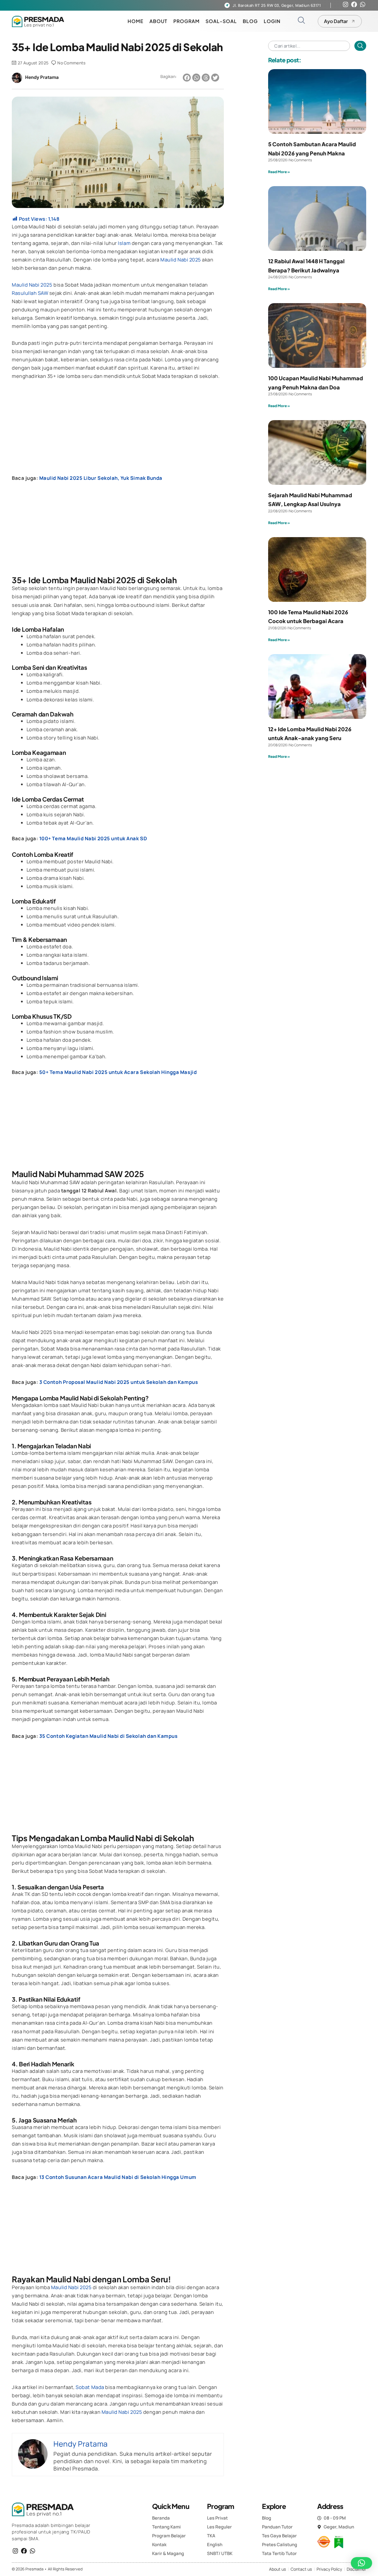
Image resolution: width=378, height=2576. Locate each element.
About (158, 21)
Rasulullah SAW (30, 293)
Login (272, 21)
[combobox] (309, 46)
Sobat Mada (90, 2387)
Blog (250, 21)
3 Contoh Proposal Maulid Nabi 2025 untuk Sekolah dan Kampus (119, 1382)
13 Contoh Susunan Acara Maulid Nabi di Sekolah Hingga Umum (118, 2177)
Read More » (279, 172)
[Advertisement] (118, 430)
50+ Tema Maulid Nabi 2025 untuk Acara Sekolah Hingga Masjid (118, 1072)
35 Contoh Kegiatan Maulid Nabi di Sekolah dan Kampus (109, 1736)
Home (136, 21)
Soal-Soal (221, 21)
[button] (187, 78)
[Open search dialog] (301, 21)
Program (186, 21)
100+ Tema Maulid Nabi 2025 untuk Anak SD (93, 838)
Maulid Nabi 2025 (181, 260)
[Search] (360, 46)
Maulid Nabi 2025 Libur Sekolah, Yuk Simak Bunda (101, 478)
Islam (124, 243)
